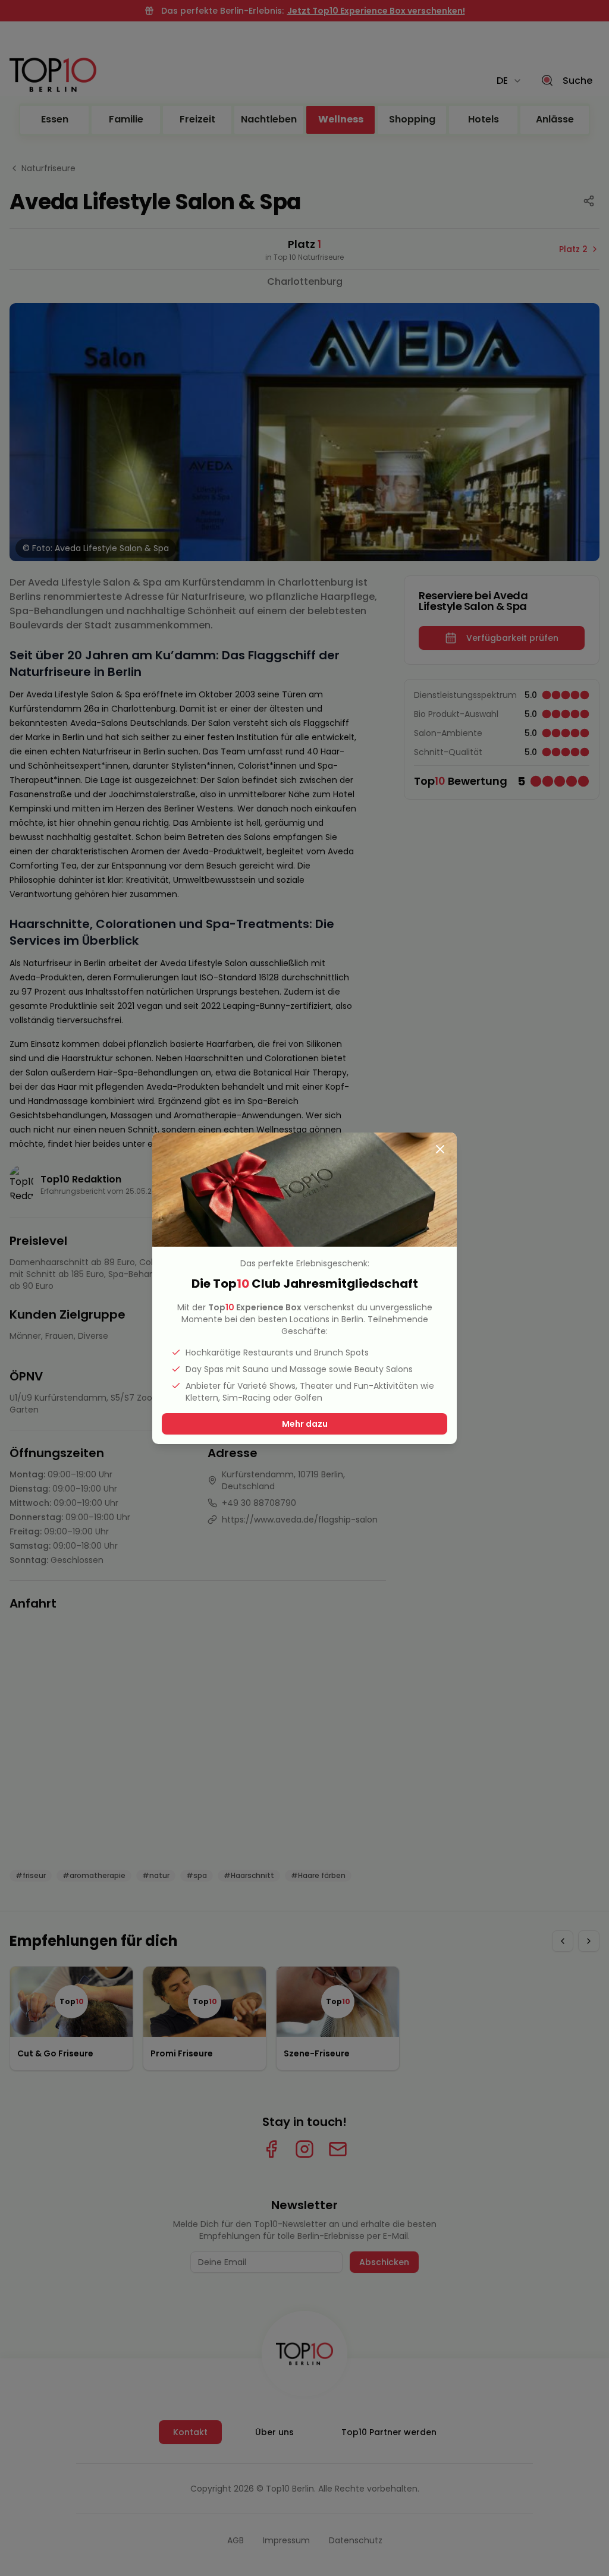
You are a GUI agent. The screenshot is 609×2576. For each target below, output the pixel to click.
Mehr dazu (305, 1424)
